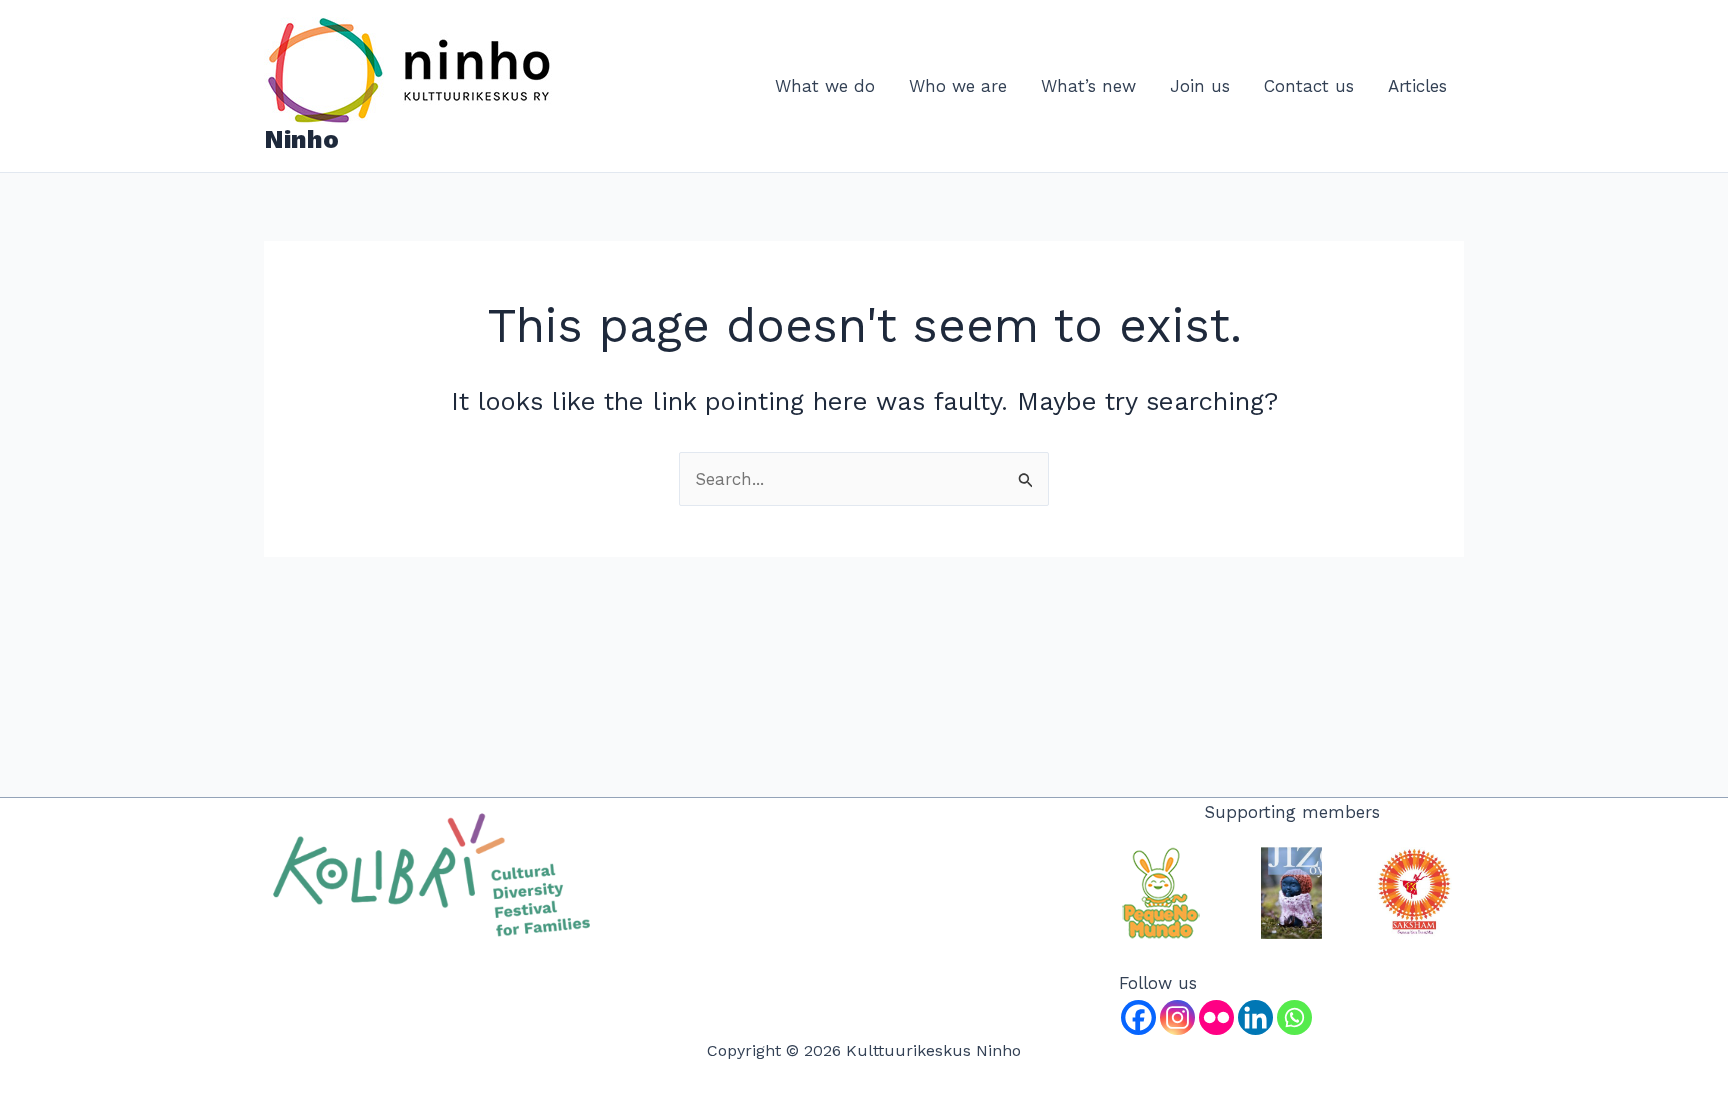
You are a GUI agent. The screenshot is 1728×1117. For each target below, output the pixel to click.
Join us (1200, 86)
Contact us (1309, 86)
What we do (825, 86)
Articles (1417, 86)
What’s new (1088, 86)
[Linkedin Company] (1255, 1017)
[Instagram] (1177, 1017)
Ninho (301, 139)
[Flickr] (1216, 1017)
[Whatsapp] (1294, 1017)
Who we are (958, 86)
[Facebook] (1138, 1017)
